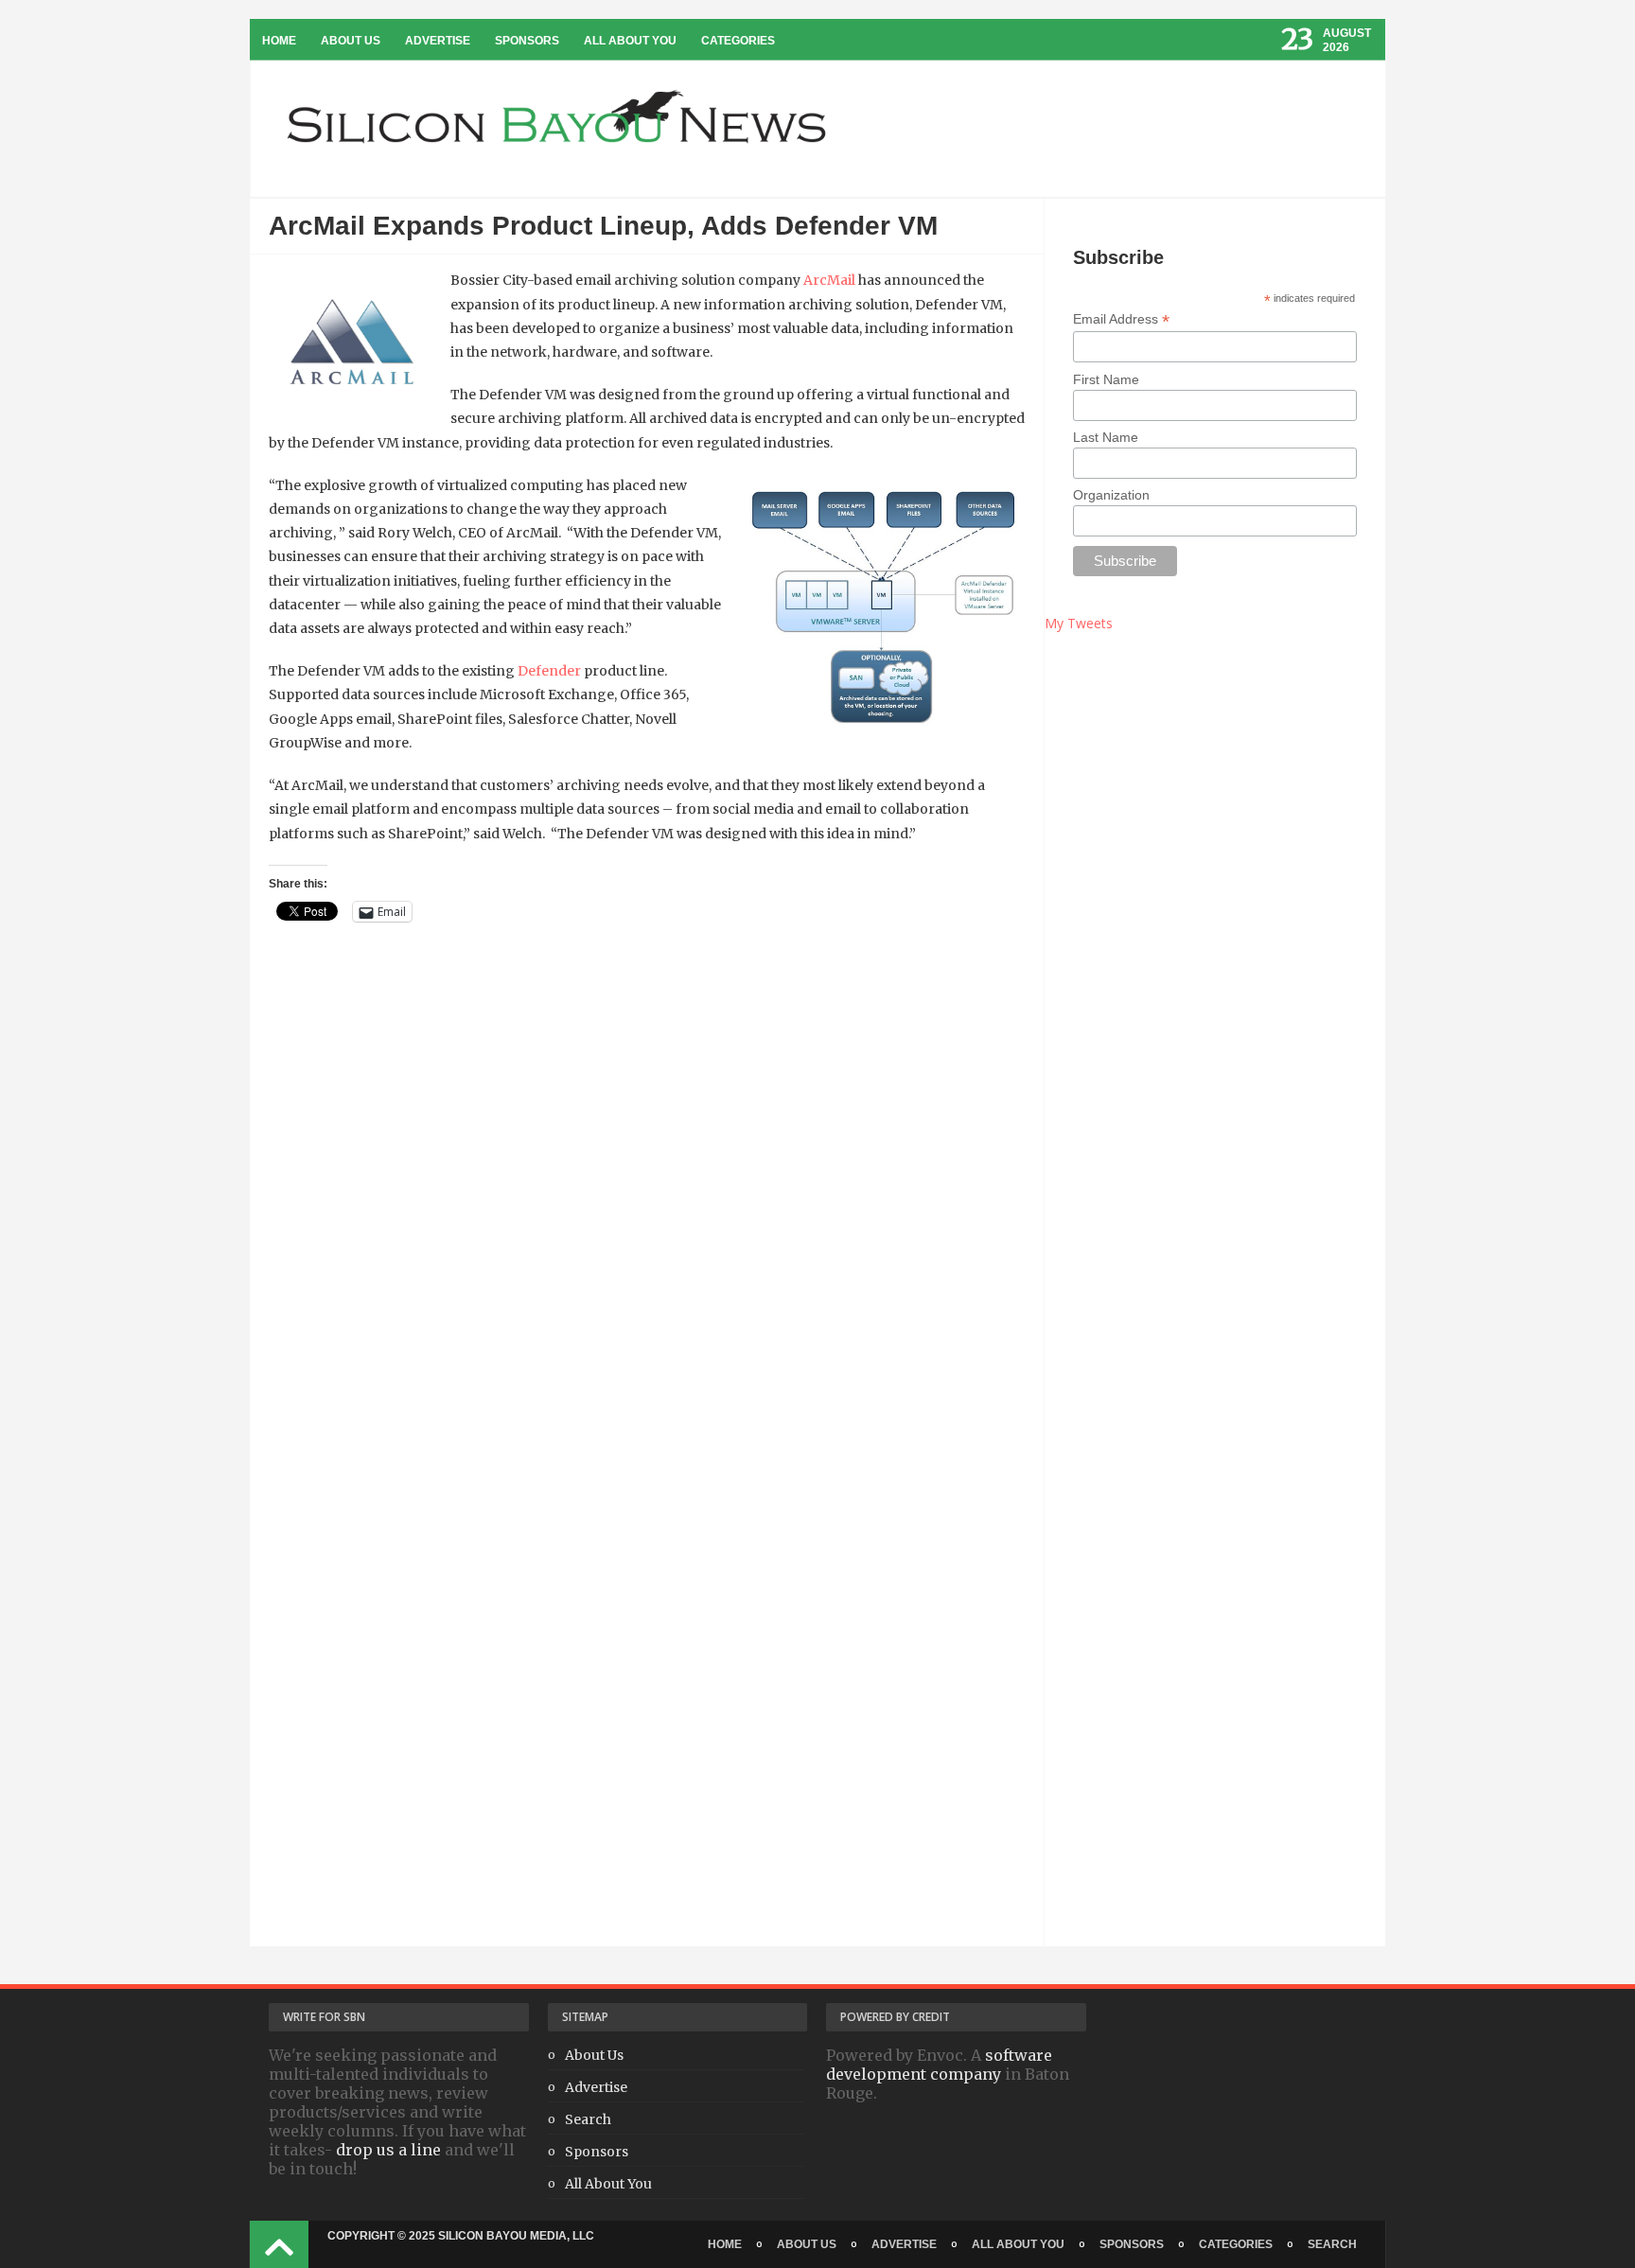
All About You (630, 41)
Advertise (438, 41)
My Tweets (1079, 623)
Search (588, 2119)
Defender (549, 671)
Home (279, 41)
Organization (1111, 495)
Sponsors (527, 41)
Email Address (1121, 319)
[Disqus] (647, 1218)
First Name (1106, 379)
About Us (351, 41)
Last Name (1106, 437)
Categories (738, 41)
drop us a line (388, 2150)
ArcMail (829, 280)
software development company (939, 2065)
